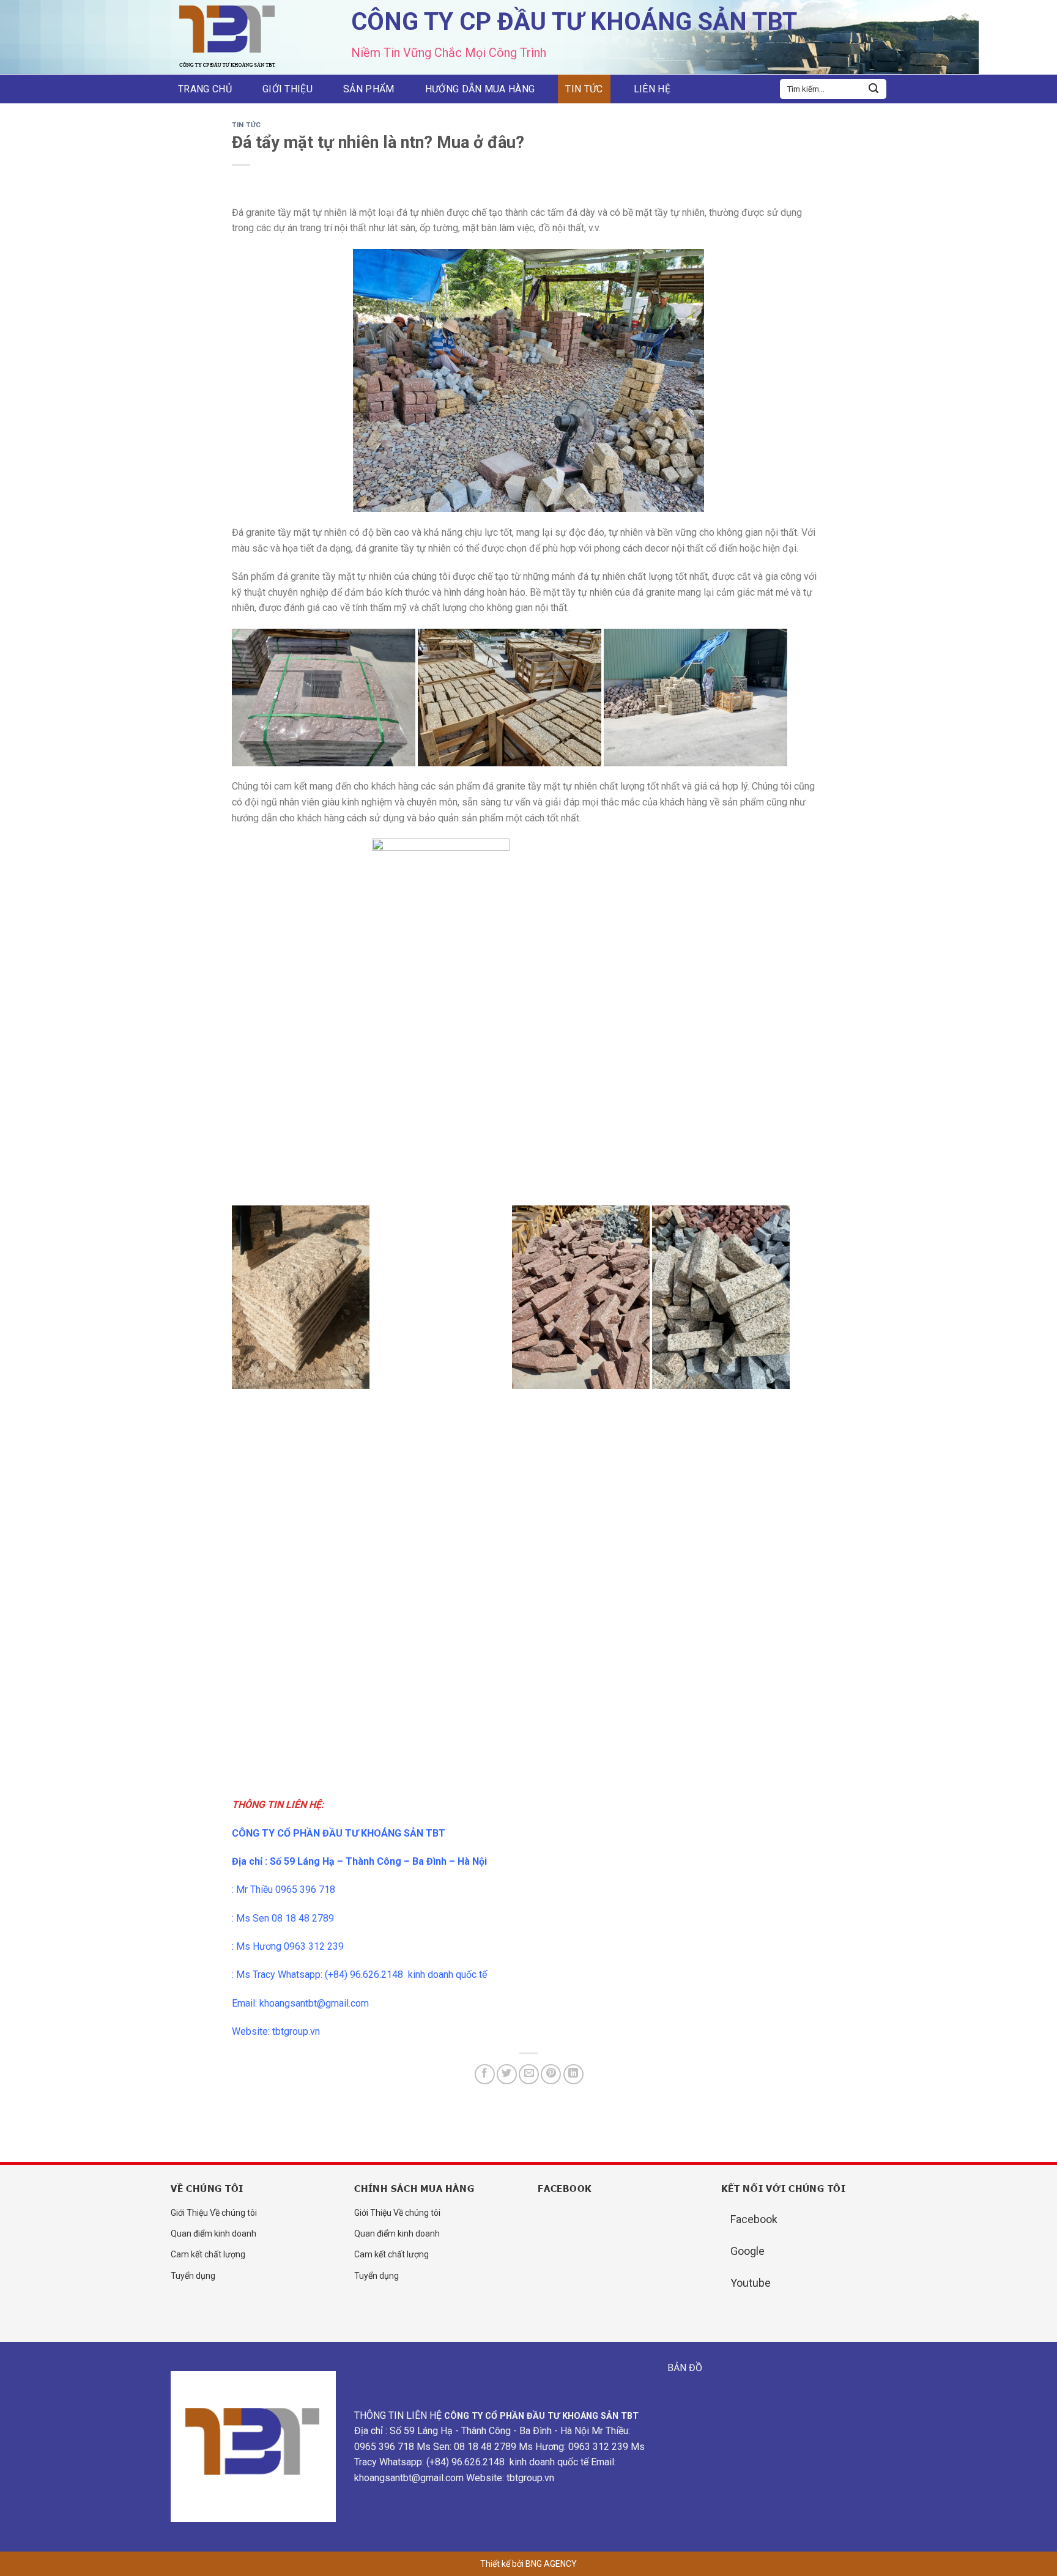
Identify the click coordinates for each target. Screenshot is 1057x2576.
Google (747, 2251)
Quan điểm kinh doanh (213, 2234)
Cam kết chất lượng (208, 2254)
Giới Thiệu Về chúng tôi (214, 2213)
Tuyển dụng (193, 2276)
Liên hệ (652, 89)
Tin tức (584, 89)
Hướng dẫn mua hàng (480, 89)
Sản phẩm (369, 89)
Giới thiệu (287, 89)
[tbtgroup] (232, 38)
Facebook (754, 2219)
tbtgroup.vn (296, 2031)
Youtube (751, 2283)
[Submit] (873, 89)
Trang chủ (205, 89)
